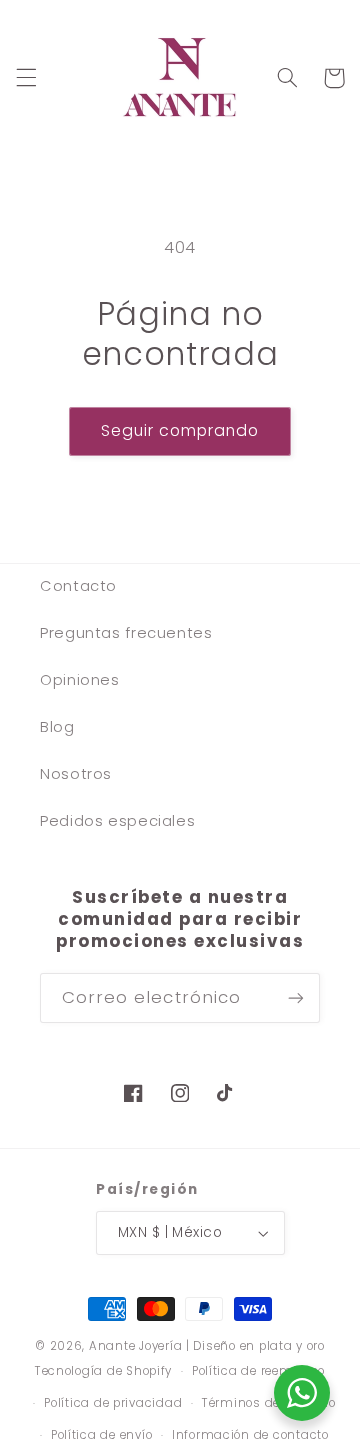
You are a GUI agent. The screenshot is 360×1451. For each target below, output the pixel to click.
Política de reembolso (258, 1371)
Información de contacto (250, 1435)
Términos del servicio (268, 1403)
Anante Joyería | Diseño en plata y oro (207, 1346)
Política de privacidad (113, 1403)
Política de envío (102, 1435)
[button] (26, 78)
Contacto (78, 586)
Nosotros (76, 774)
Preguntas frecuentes (126, 633)
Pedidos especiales (117, 821)
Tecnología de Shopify (103, 1371)
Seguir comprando (180, 430)
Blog (57, 727)
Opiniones (80, 680)
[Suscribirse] (296, 997)
